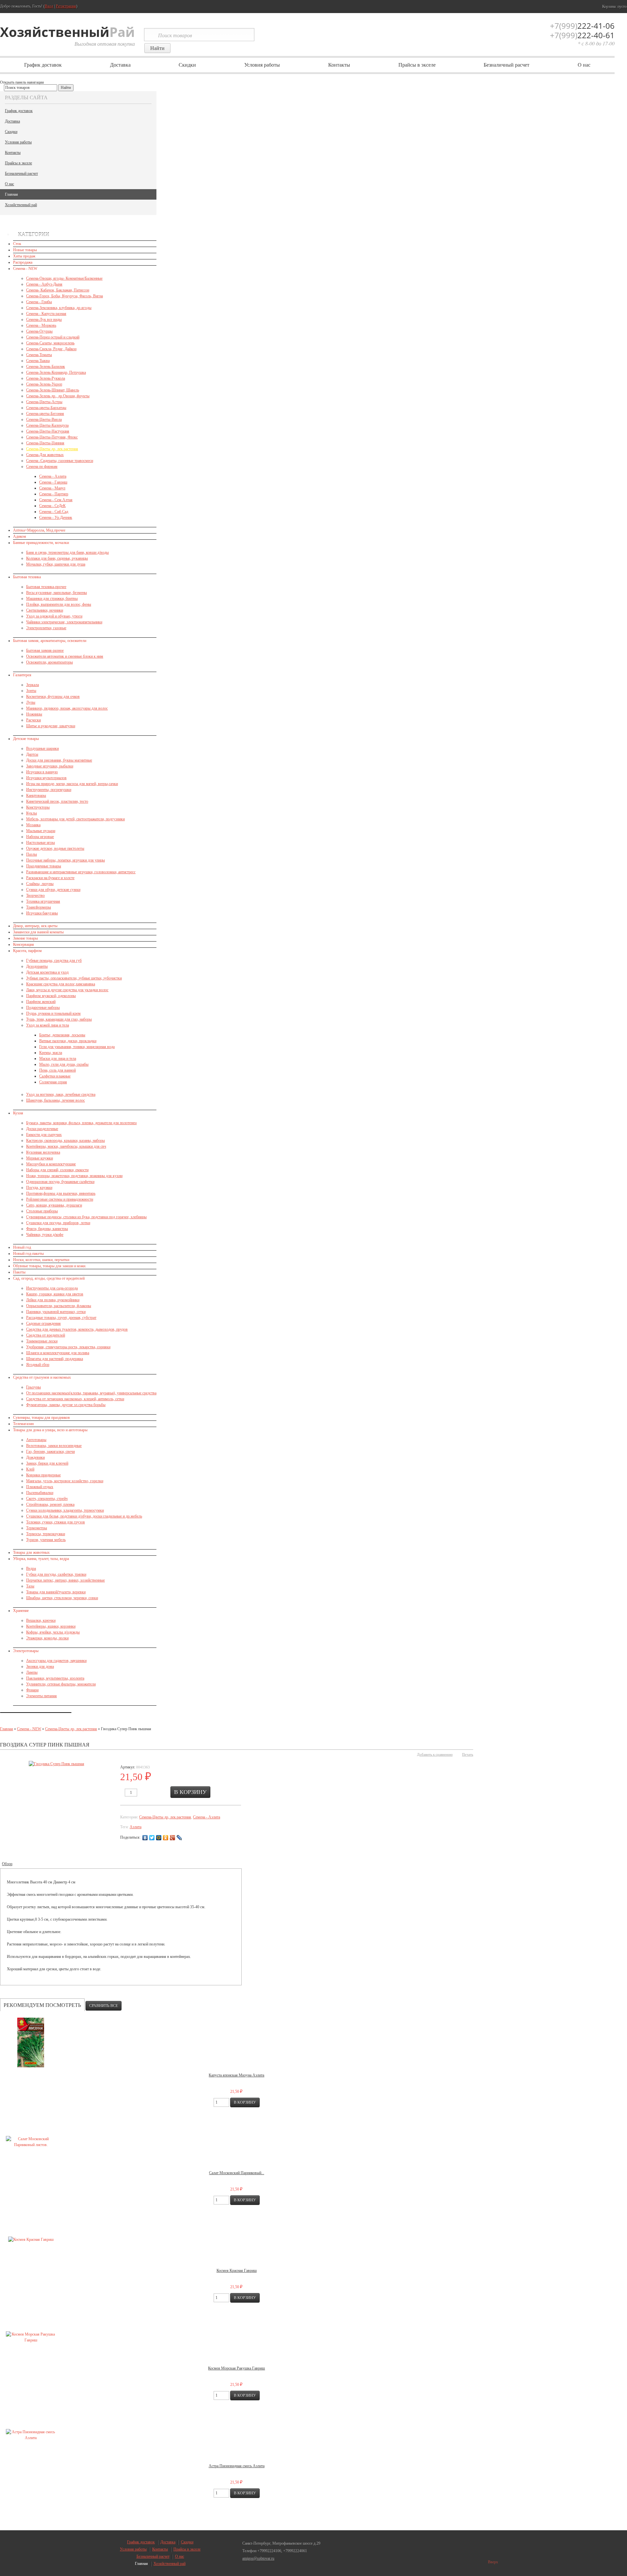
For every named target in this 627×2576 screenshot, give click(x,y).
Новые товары (25, 250)
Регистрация (66, 6)
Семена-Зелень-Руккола (46, 378)
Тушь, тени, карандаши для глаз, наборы (59, 1019)
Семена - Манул (52, 488)
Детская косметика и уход (47, 972)
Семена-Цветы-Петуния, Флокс (52, 437)
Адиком (20, 536)
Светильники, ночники (45, 610)
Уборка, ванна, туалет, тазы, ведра (41, 1559)
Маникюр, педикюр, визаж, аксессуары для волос (67, 708)
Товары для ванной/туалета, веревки (56, 1592)
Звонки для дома (40, 1666)
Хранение (21, 1611)
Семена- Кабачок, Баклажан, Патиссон (58, 290)
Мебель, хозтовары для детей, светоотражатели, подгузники (75, 819)
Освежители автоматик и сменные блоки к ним (65, 656)
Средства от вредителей (46, 1335)
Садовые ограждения (43, 1323)
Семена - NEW (25, 269)
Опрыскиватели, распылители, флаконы (59, 1306)
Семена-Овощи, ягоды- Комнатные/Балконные (64, 278)
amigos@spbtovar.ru (258, 2558)
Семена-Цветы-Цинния (45, 443)
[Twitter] (152, 1838)
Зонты (31, 691)
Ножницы (34, 714)
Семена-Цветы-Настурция (48, 431)
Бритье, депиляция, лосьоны (62, 1035)
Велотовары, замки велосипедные (54, 1446)
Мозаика (33, 825)
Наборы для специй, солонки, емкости (57, 1170)
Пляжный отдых (40, 1487)
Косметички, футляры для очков (53, 697)
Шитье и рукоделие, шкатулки (51, 726)
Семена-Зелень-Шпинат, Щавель (53, 390)
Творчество (35, 895)
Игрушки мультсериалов (46, 778)
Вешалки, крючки (41, 1620)
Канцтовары (36, 796)
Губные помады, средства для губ (54, 960)
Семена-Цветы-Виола (44, 419)
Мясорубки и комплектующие (51, 1164)
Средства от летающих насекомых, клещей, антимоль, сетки (75, 1399)
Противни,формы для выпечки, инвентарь (61, 1193)
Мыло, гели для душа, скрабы (64, 1064)
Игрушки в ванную (42, 772)
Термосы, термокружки (46, 1534)
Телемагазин (23, 1424)
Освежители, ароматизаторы (49, 662)
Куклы (32, 813)
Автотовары (36, 1440)
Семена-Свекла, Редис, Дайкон (51, 349)
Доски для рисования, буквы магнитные (59, 760)
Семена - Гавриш (53, 482)
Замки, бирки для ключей (47, 1463)
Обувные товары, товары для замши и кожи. (50, 1266)
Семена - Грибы (39, 302)
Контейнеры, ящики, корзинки (51, 1626)
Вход (49, 6)
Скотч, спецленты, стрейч (47, 1499)
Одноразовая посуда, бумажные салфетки (60, 1182)
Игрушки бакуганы (42, 913)
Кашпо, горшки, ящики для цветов (55, 1294)
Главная (11, 194)
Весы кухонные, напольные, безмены (56, 593)
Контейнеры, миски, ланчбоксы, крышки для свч (66, 1146)
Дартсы (32, 754)
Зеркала (32, 685)
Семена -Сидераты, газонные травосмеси (60, 461)
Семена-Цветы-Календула (47, 425)
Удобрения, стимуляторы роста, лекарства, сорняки (68, 1347)
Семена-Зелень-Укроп (44, 384)
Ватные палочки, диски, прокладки (68, 1041)
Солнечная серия (53, 1082)
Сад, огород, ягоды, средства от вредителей (49, 1278)
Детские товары (26, 739)
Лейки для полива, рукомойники (53, 1300)
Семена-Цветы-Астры (44, 402)
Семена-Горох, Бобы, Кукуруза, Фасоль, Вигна (64, 296)
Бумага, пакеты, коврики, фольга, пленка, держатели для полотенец (81, 1123)
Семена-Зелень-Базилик (46, 367)
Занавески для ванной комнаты (38, 932)
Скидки (187, 65)
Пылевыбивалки (40, 1493)
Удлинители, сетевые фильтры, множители (61, 1684)
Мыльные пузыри (41, 831)
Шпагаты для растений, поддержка (55, 1359)
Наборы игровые (40, 837)
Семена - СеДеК (52, 506)
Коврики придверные (43, 1475)
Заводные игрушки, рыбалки (50, 766)
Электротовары (26, 1651)
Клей (30, 1469)
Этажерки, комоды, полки (47, 1638)
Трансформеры (39, 907)
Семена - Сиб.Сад (54, 512)
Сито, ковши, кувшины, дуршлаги (54, 1205)
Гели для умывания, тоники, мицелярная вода (77, 1047)
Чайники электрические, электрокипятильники (64, 622)
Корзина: (614, 7)
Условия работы (262, 65)
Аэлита (136, 1827)
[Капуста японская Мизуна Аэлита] (31, 2043)
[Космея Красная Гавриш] (31, 2240)
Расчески (33, 720)
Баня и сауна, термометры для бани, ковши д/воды (67, 552)
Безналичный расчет (506, 65)
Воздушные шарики (42, 748)
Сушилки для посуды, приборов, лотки (58, 1223)
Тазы (30, 1586)
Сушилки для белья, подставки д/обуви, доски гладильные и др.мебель (84, 1516)
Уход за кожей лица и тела (48, 1025)
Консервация (24, 944)
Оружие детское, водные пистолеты (55, 848)
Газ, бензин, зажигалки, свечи (50, 1452)
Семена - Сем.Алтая (56, 500)
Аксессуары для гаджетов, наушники (56, 1661)
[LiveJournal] (179, 1838)
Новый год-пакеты (28, 1254)
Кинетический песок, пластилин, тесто (57, 801)
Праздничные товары (44, 866)
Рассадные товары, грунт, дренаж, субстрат (61, 1318)
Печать (468, 1754)
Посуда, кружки (39, 1188)
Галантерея (22, 675)
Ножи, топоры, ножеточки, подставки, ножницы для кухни (74, 1176)
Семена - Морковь (41, 325)
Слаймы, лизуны (40, 884)
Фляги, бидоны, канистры (47, 1229)
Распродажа (23, 262)
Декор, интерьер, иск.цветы (35, 926)
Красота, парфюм (27, 951)
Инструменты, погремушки (49, 790)
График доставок (43, 65)
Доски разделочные (42, 1129)
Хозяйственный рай (21, 205)
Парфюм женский (41, 1002)
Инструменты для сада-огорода (52, 1288)
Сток (17, 244)
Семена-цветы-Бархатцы (46, 408)
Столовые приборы (42, 1211)
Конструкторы (38, 807)
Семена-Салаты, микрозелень (50, 343)
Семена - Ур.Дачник (56, 517)
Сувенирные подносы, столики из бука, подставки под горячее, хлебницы (86, 1217)
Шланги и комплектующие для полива (58, 1353)
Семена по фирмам (42, 467)
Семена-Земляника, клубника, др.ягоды (59, 308)
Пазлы (32, 854)
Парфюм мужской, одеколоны (51, 996)
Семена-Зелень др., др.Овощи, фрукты (58, 396)
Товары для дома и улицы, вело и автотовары (50, 1430)
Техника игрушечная (43, 901)
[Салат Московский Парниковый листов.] (31, 2142)
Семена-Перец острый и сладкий (53, 337)
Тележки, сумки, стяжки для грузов (56, 1522)
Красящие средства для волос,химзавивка (61, 984)
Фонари (32, 1690)
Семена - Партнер (54, 494)
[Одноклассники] (166, 1838)
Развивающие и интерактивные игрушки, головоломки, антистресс (81, 872)
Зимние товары (25, 938)
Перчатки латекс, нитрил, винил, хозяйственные (65, 1580)
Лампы (32, 1672)
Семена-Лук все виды (44, 320)
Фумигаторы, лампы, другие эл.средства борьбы (66, 1405)
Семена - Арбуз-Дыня (44, 284)
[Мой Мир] (159, 1838)
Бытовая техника (27, 577)
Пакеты (19, 1272)
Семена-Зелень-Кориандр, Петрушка (56, 372)
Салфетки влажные (55, 1076)
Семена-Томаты (39, 355)
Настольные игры (40, 843)
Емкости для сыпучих (44, 1135)
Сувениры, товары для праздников (41, 1418)
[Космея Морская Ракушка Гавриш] (31, 2337)
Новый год (22, 1247)
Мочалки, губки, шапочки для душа (56, 564)
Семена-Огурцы (39, 331)
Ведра (31, 1568)
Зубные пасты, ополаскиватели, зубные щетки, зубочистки (74, 978)
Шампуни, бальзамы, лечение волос (56, 1100)
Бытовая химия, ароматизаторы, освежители (50, 641)
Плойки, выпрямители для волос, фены (59, 604)
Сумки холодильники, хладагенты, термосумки (65, 1510)
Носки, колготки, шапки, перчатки (41, 1260)
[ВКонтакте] (145, 1838)
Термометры (37, 1528)
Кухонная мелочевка (43, 1152)
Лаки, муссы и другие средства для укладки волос (67, 990)
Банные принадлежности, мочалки (41, 543)
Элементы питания (41, 1696)
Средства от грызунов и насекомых (42, 1377)
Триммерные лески (42, 1341)
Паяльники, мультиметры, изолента (55, 1678)
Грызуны (33, 1387)
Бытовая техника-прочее (46, 587)
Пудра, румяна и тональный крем (53, 1013)
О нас (584, 65)
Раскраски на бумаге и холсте (50, 878)
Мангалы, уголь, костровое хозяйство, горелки (65, 1481)
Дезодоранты (37, 966)
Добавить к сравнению (435, 1754)
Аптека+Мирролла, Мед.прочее (39, 530)
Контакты (339, 65)
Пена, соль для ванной (57, 1070)
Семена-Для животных (45, 455)
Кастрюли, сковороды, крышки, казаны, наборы (65, 1140)
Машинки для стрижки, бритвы (52, 599)
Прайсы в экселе (417, 65)
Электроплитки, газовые (46, 628)
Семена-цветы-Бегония (45, 414)
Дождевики (35, 1457)
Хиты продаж (24, 256)
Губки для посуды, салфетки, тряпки (56, 1574)
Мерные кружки (40, 1158)
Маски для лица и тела (58, 1058)
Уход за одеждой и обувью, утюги (54, 616)
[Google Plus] (173, 1838)
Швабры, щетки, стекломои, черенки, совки (62, 1598)
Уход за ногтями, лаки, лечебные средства (61, 1094)
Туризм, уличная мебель (46, 1540)
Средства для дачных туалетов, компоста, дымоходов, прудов (77, 1329)
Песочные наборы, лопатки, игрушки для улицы (65, 860)
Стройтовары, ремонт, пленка (50, 1504)
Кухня (18, 1113)
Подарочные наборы (43, 1008)
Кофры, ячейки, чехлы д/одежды (53, 1632)
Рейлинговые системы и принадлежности (60, 1199)
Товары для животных (31, 1552)
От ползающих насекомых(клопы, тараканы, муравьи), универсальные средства (91, 1393)
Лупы (31, 702)
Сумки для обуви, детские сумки (53, 890)
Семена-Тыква (38, 361)
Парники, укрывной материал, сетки (56, 1312)
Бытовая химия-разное (45, 650)
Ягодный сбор (38, 1365)
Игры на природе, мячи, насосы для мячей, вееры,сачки (72, 784)
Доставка (120, 65)
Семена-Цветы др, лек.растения (52, 449)
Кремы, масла (51, 1053)
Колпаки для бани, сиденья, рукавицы (57, 558)
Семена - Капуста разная (46, 314)
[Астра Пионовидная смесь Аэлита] (31, 2435)
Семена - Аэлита (53, 476)
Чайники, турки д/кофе (45, 1235)
